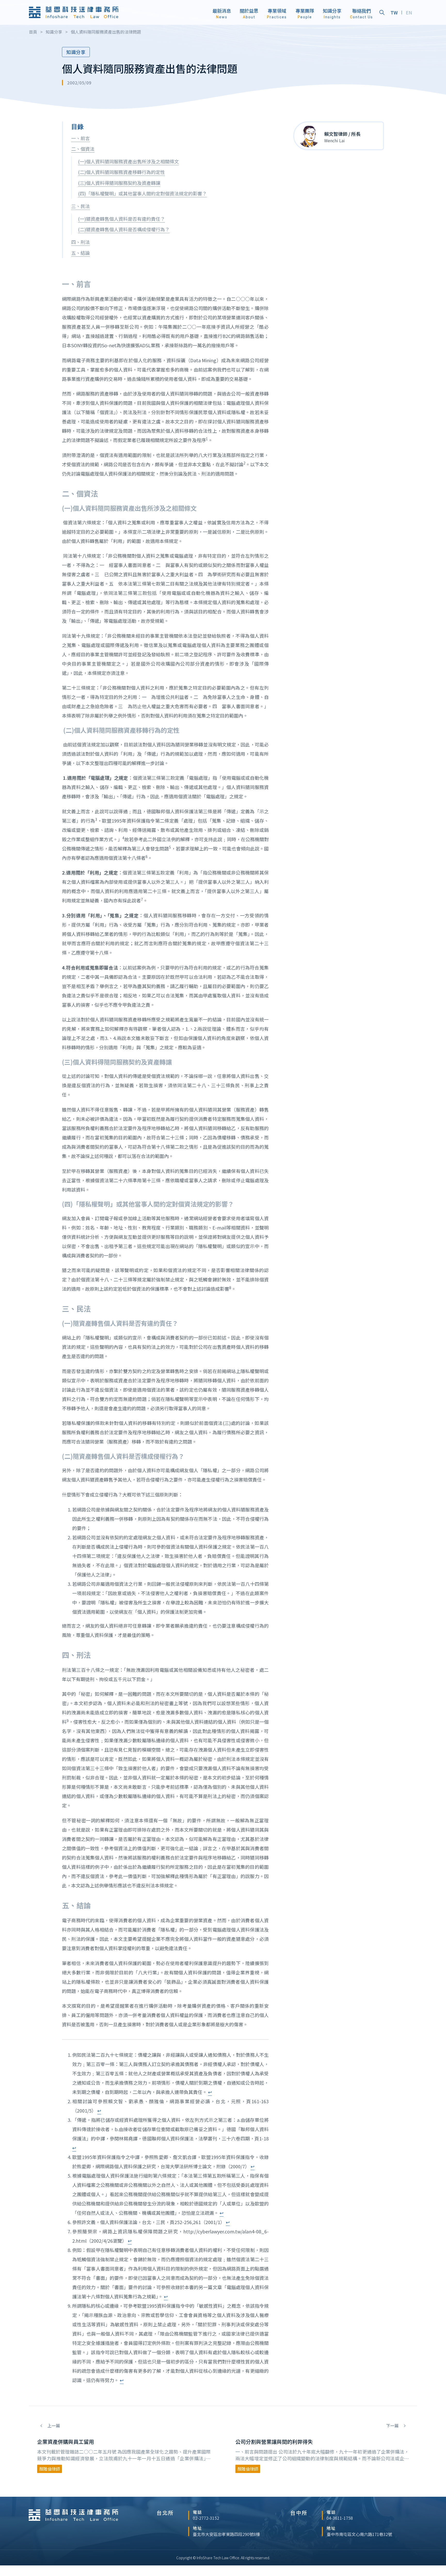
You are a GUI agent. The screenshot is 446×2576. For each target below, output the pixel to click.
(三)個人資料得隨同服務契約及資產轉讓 (119, 183)
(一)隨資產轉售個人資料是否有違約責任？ (121, 219)
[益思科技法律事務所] (74, 12)
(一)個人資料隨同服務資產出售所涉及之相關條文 (128, 161)
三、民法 (81, 206)
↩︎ (210, 2092)
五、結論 (81, 253)
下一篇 (393, 2426)
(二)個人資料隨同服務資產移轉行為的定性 (121, 172)
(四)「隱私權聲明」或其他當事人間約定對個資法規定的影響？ (142, 193)
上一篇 (53, 2426)
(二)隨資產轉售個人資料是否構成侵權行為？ (124, 229)
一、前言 (81, 138)
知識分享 (76, 52)
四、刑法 (81, 242)
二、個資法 (83, 149)
